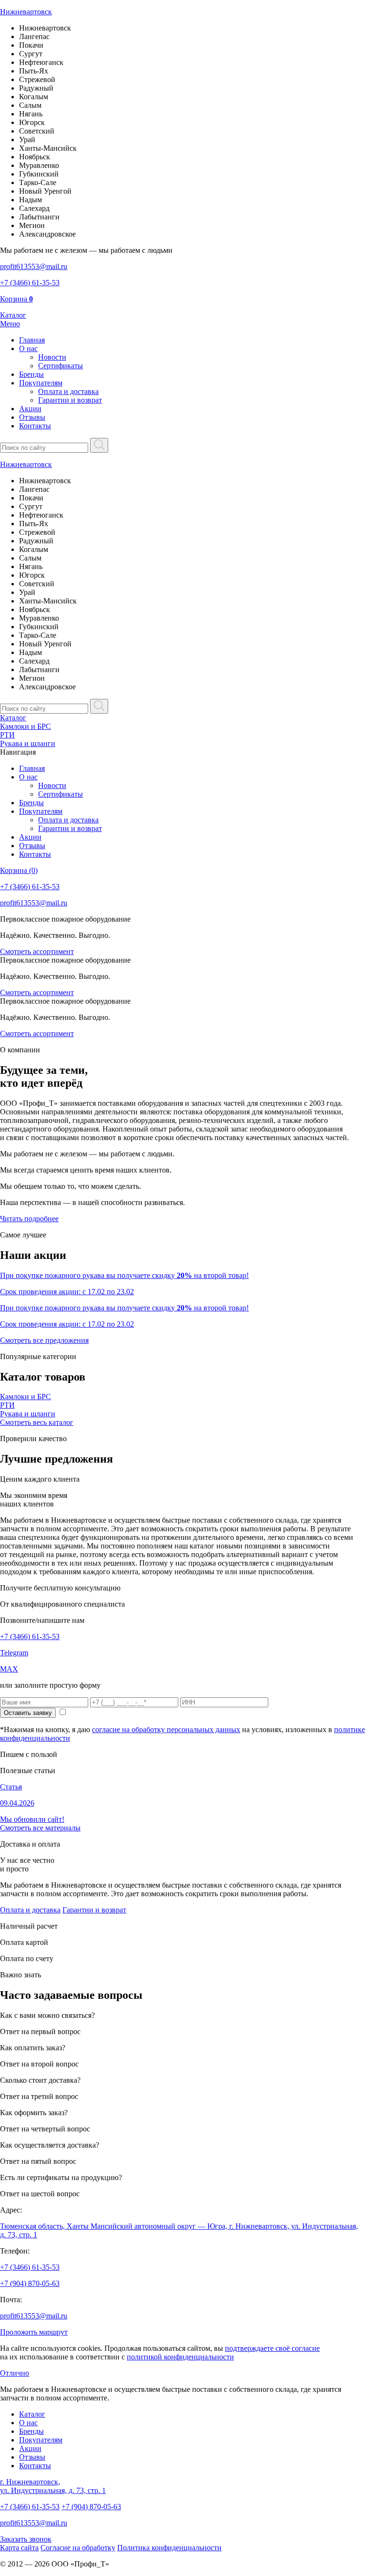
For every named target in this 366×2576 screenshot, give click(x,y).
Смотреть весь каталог (37, 1422)
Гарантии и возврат (70, 400)
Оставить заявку (28, 1713)
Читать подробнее (29, 1219)
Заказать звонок (26, 2539)
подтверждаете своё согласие (272, 2348)
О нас (28, 348)
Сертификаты (61, 366)
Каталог (13, 718)
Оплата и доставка (68, 391)
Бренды (31, 374)
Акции (30, 409)
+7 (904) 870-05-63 (30, 2283)
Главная (32, 340)
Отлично (15, 2373)
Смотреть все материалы (40, 1828)
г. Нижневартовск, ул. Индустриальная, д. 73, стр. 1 (53, 2486)
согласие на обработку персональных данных (166, 1729)
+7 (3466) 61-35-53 (30, 1636)
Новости (52, 357)
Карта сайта (19, 2548)
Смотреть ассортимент (37, 951)
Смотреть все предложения (44, 1340)
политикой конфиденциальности (180, 2357)
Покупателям (41, 383)
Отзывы (32, 417)
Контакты (35, 426)
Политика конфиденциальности (169, 2548)
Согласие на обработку (78, 2548)
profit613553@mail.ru (34, 2316)
